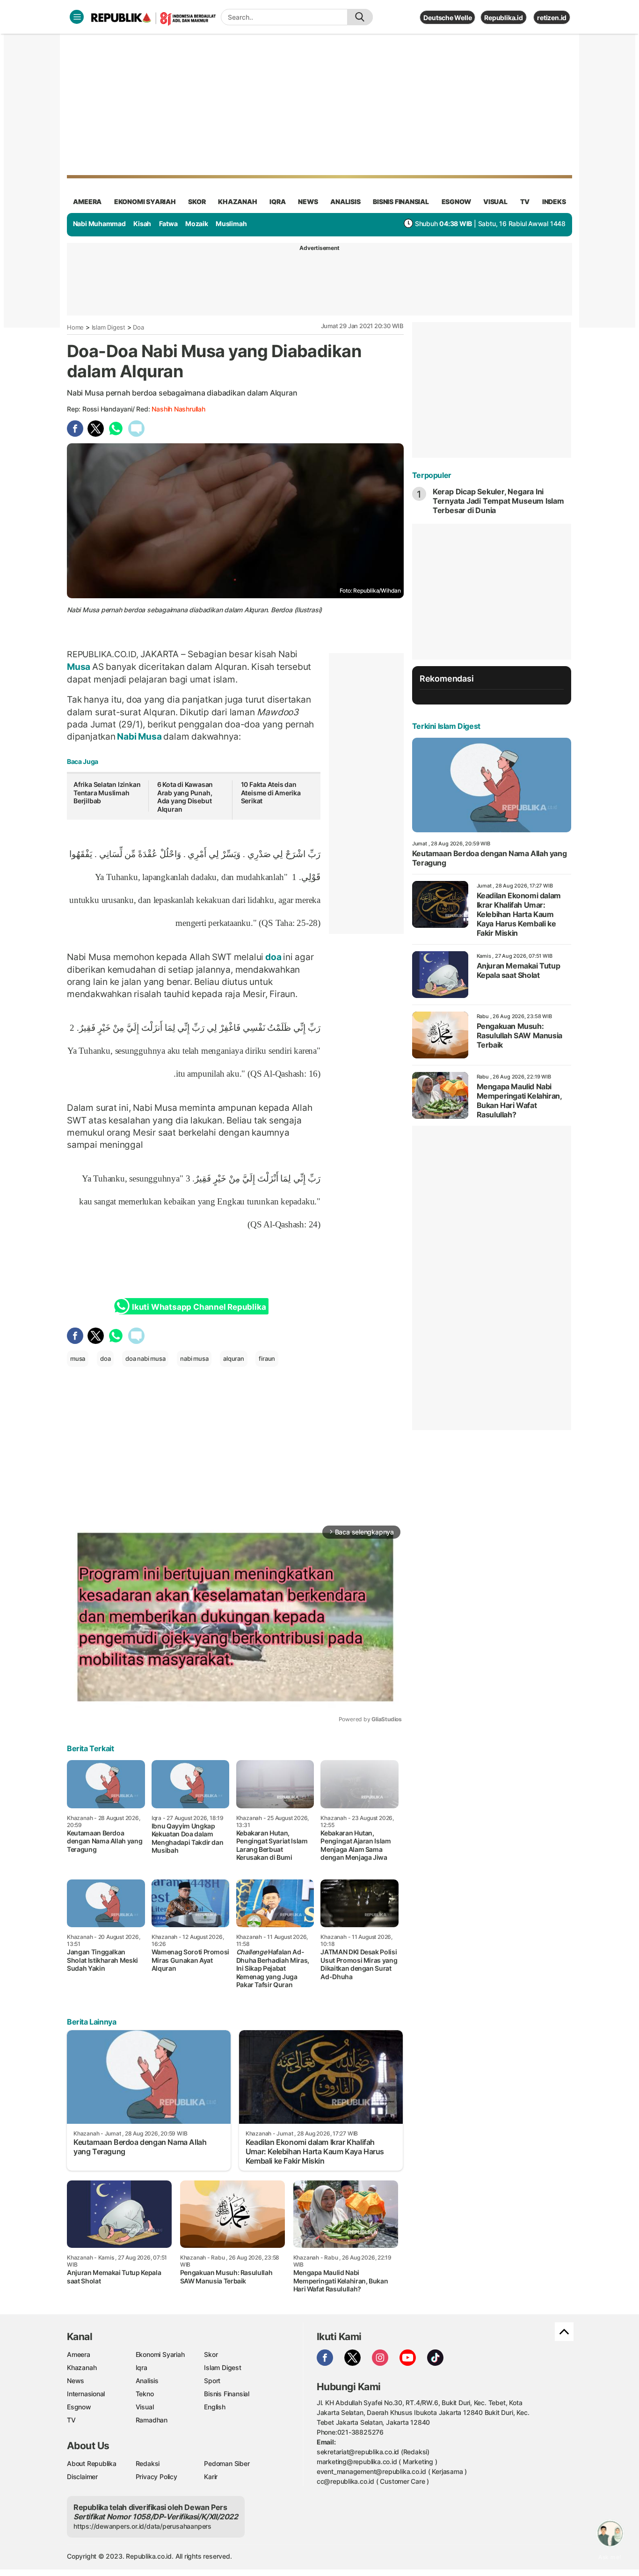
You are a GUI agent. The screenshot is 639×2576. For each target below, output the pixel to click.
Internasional (86, 2394)
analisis (345, 202)
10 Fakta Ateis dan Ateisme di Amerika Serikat (271, 793)
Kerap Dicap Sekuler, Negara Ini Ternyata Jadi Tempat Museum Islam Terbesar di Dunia (498, 501)
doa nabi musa (145, 1358)
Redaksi (148, 2463)
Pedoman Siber (227, 2463)
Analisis (147, 2381)
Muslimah (231, 224)
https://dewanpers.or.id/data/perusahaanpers (142, 2526)
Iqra (142, 2367)
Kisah (142, 224)
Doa (138, 327)
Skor (211, 2354)
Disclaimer (82, 2477)
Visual (145, 2407)
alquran (234, 1358)
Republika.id (503, 18)
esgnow (456, 202)
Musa (80, 667)
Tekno (145, 2394)
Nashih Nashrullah (178, 409)
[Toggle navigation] (77, 17)
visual (495, 202)
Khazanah (82, 2367)
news (308, 202)
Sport (212, 2381)
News (76, 2381)
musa (78, 1358)
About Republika (92, 2463)
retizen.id (552, 18)
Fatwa (168, 224)
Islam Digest (109, 327)
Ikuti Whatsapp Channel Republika (199, 1307)
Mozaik (197, 224)
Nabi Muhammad (99, 224)
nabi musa (194, 1358)
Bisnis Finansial (401, 202)
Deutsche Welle (447, 18)
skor (197, 202)
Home (75, 327)
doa (273, 957)
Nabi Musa (140, 736)
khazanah (237, 202)
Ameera (79, 2354)
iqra (277, 202)
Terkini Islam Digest (446, 726)
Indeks (554, 202)
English (215, 2407)
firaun (267, 1358)
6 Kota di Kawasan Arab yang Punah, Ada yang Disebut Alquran (185, 797)
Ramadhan (152, 2420)
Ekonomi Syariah (145, 202)
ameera (87, 202)
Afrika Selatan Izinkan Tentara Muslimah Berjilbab (107, 793)
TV (525, 202)
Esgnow (79, 2407)
